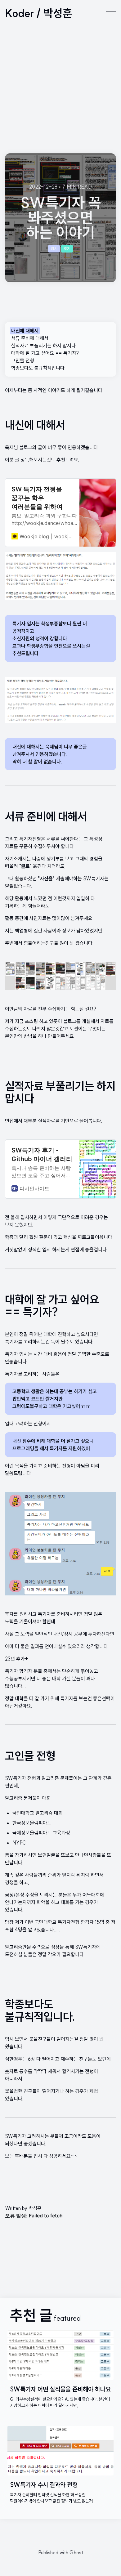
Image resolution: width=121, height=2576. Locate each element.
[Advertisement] (60, 90)
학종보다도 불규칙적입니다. (38, 368)
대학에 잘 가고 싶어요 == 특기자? (45, 353)
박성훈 (35, 2208)
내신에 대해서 (25, 331)
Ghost (76, 2552)
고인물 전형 (23, 360)
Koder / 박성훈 (39, 13)
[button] (111, 13)
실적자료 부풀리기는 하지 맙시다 (43, 346)
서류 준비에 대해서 (30, 338)
